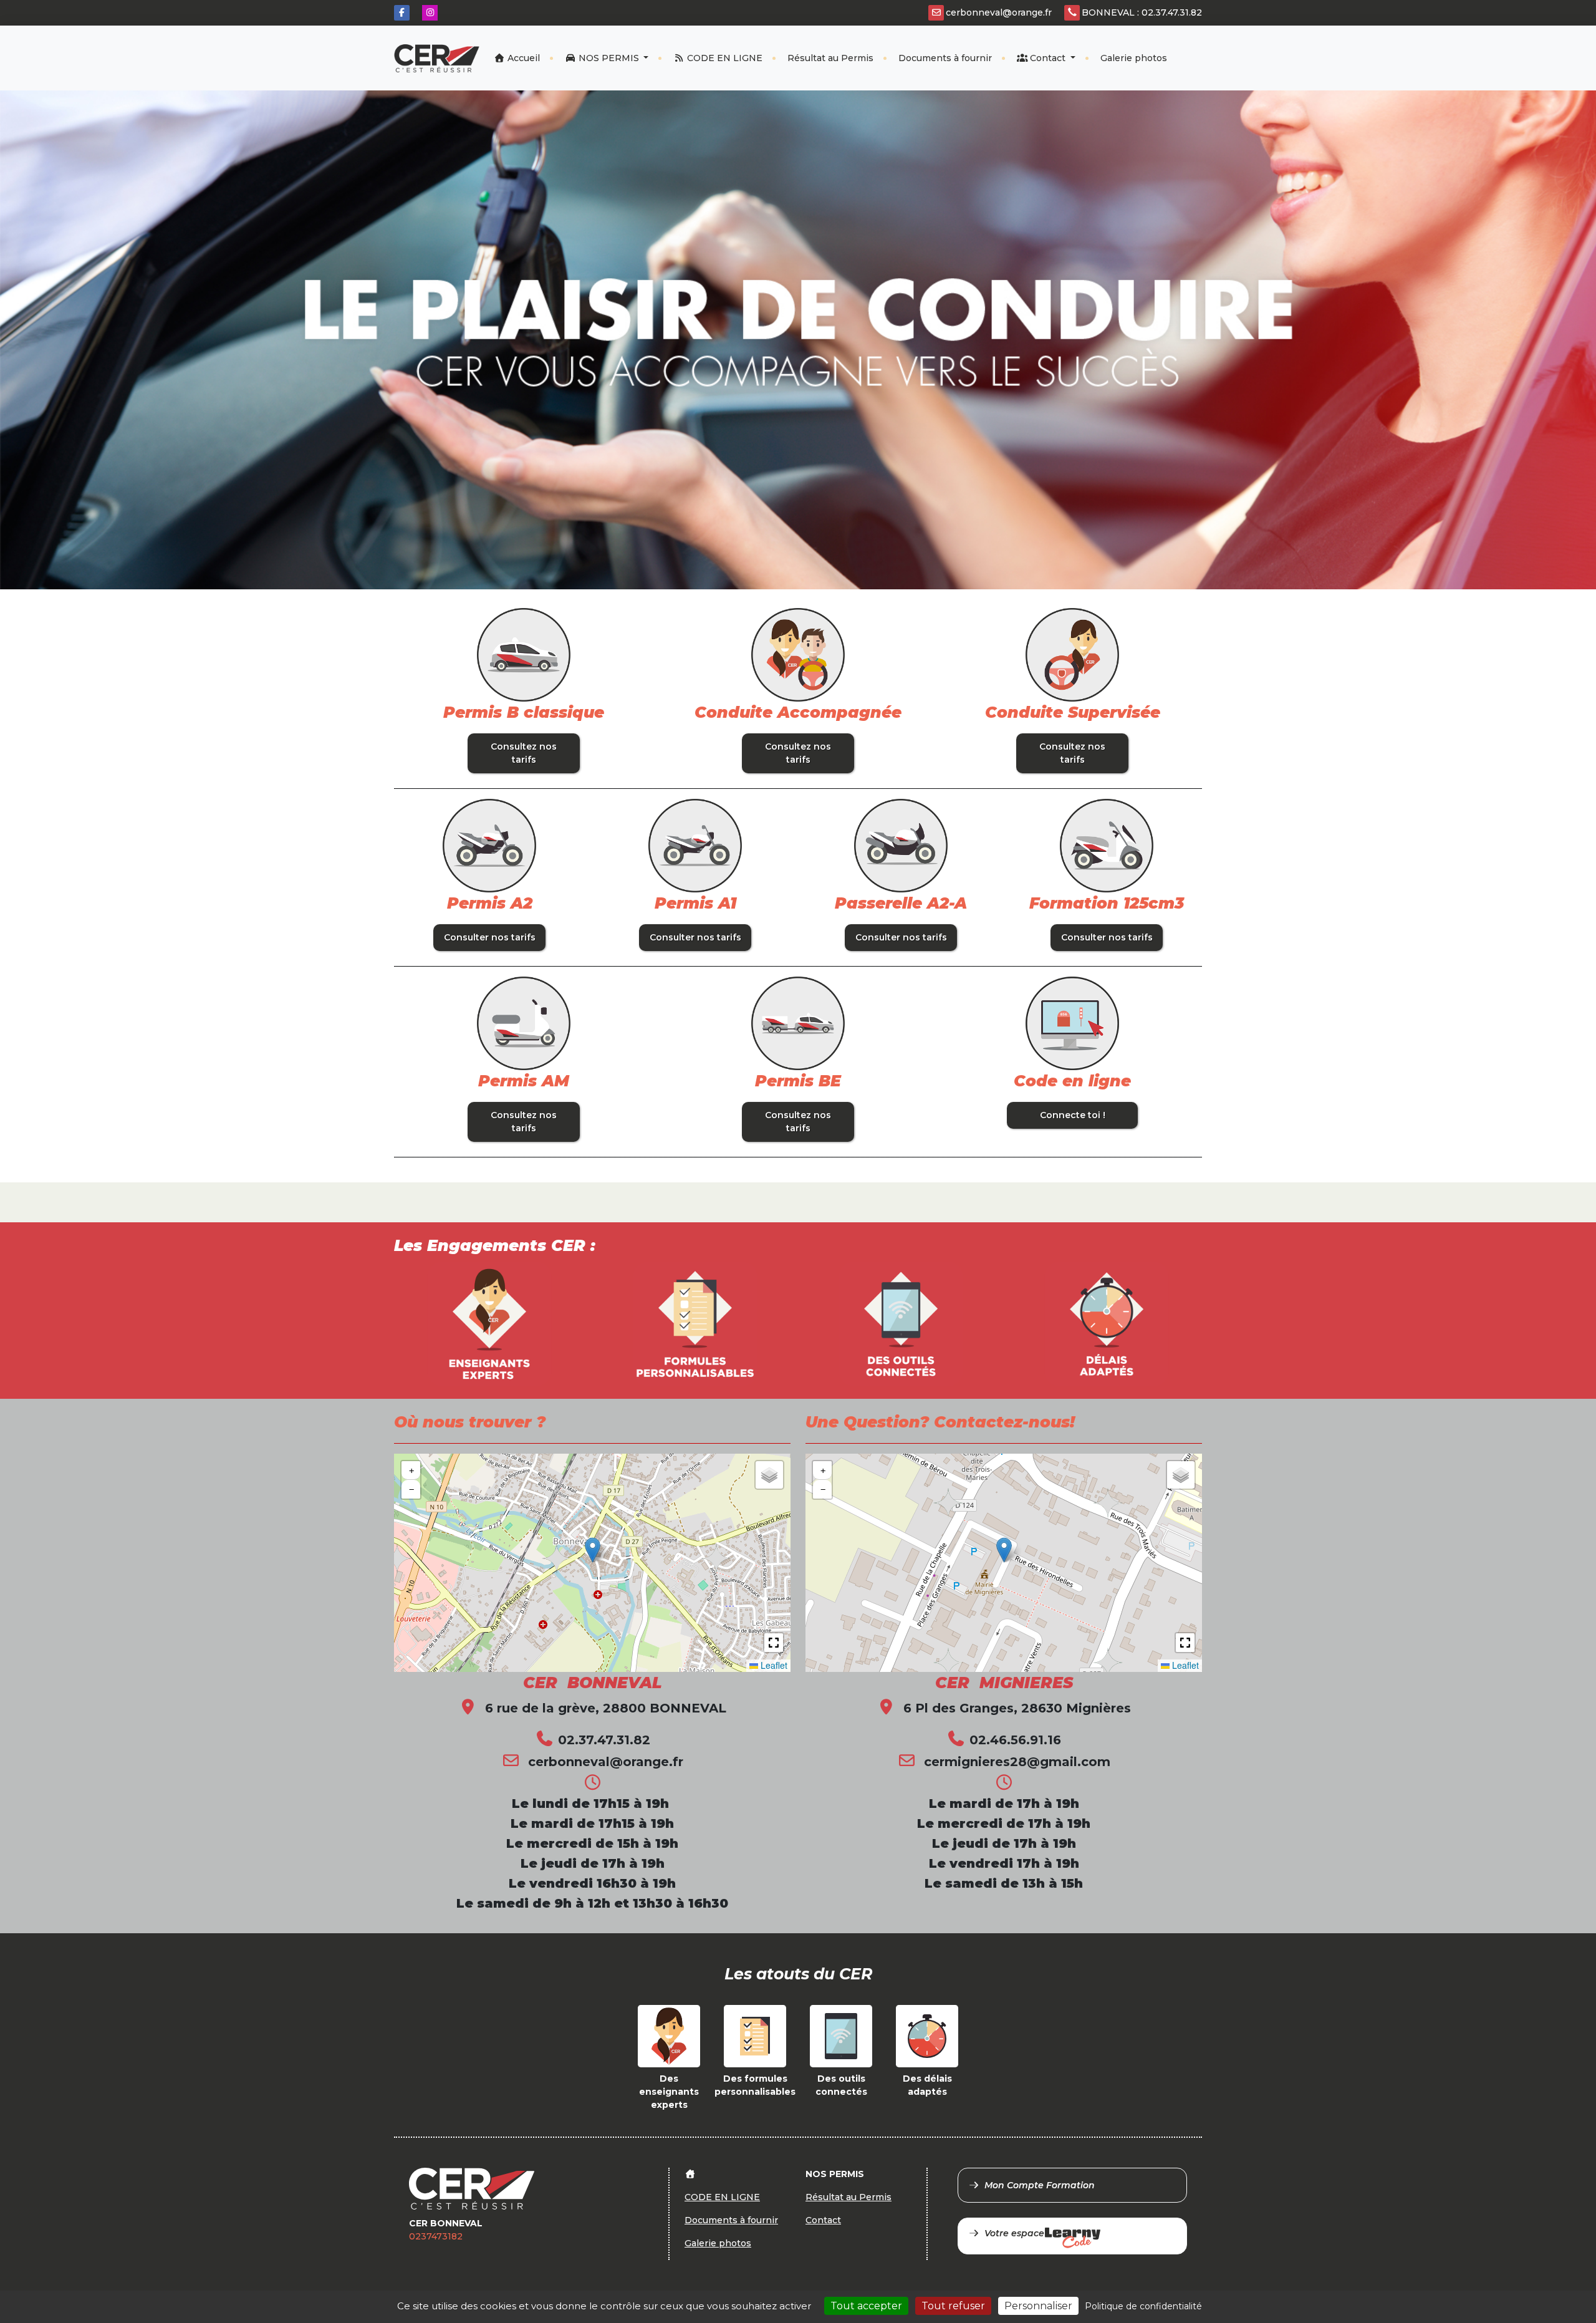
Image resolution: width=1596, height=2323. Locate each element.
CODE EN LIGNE (723, 58)
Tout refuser (953, 2306)
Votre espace (1014, 2233)
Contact (1048, 58)
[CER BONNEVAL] (437, 58)
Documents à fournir (945, 58)
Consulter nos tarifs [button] (490, 937)
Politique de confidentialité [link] (1143, 2306)
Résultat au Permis (830, 58)
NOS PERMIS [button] (609, 58)
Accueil (522, 58)
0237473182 (436, 2236)
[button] (593, 1550)
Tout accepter (866, 2306)
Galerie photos (1134, 58)
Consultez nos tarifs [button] (524, 753)
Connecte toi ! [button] (1073, 1115)
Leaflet (773, 1665)
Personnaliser (1038, 2306)
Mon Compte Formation (1040, 2185)
